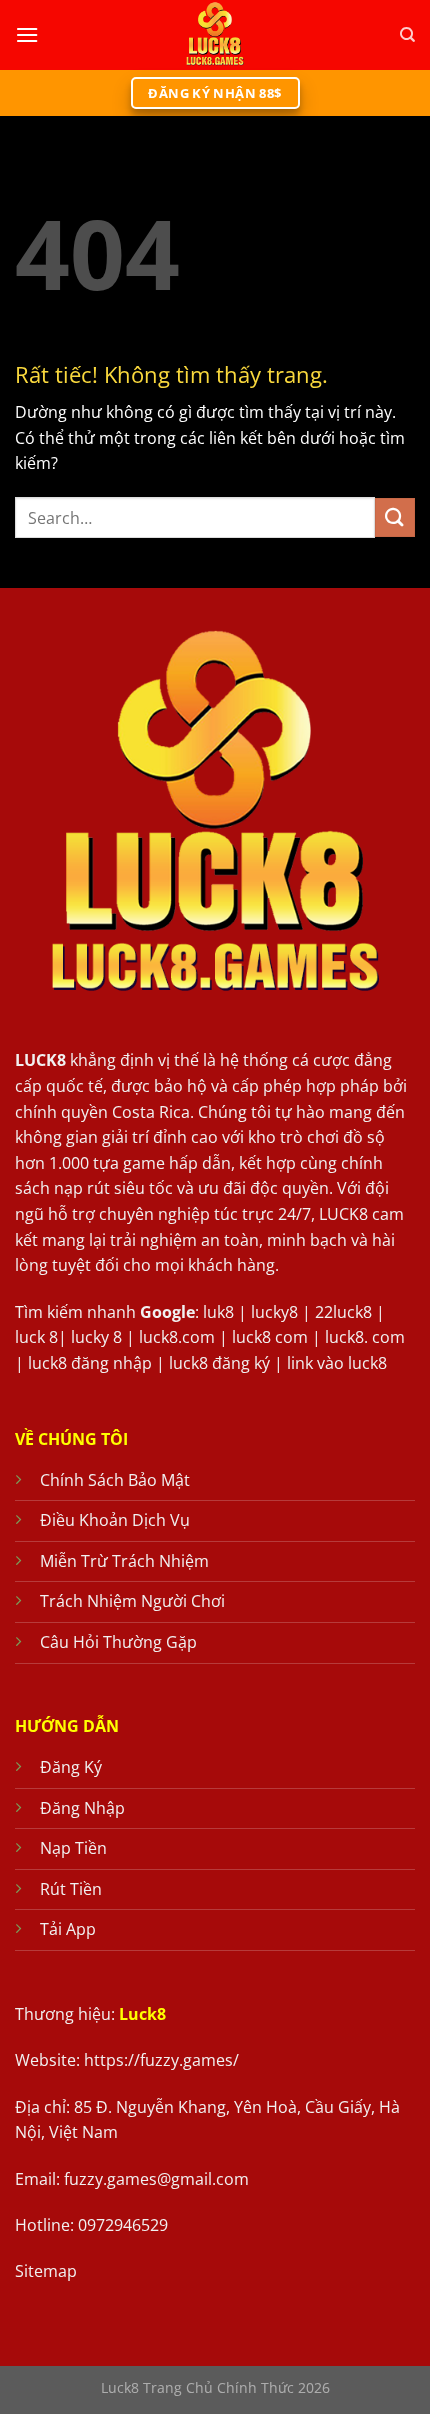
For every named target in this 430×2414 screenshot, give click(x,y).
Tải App (68, 1929)
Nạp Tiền (73, 1848)
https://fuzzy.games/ (161, 2060)
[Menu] (27, 34)
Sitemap (46, 2271)
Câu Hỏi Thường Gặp (118, 1642)
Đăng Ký (71, 1767)
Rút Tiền (71, 1889)
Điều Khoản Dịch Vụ (115, 1520)
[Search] (407, 35)
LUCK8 (40, 1060)
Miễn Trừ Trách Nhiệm (124, 1561)
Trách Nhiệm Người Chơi (132, 1601)
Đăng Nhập (82, 1808)
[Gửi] (395, 517)
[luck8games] (215, 35)
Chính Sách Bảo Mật (115, 1480)
